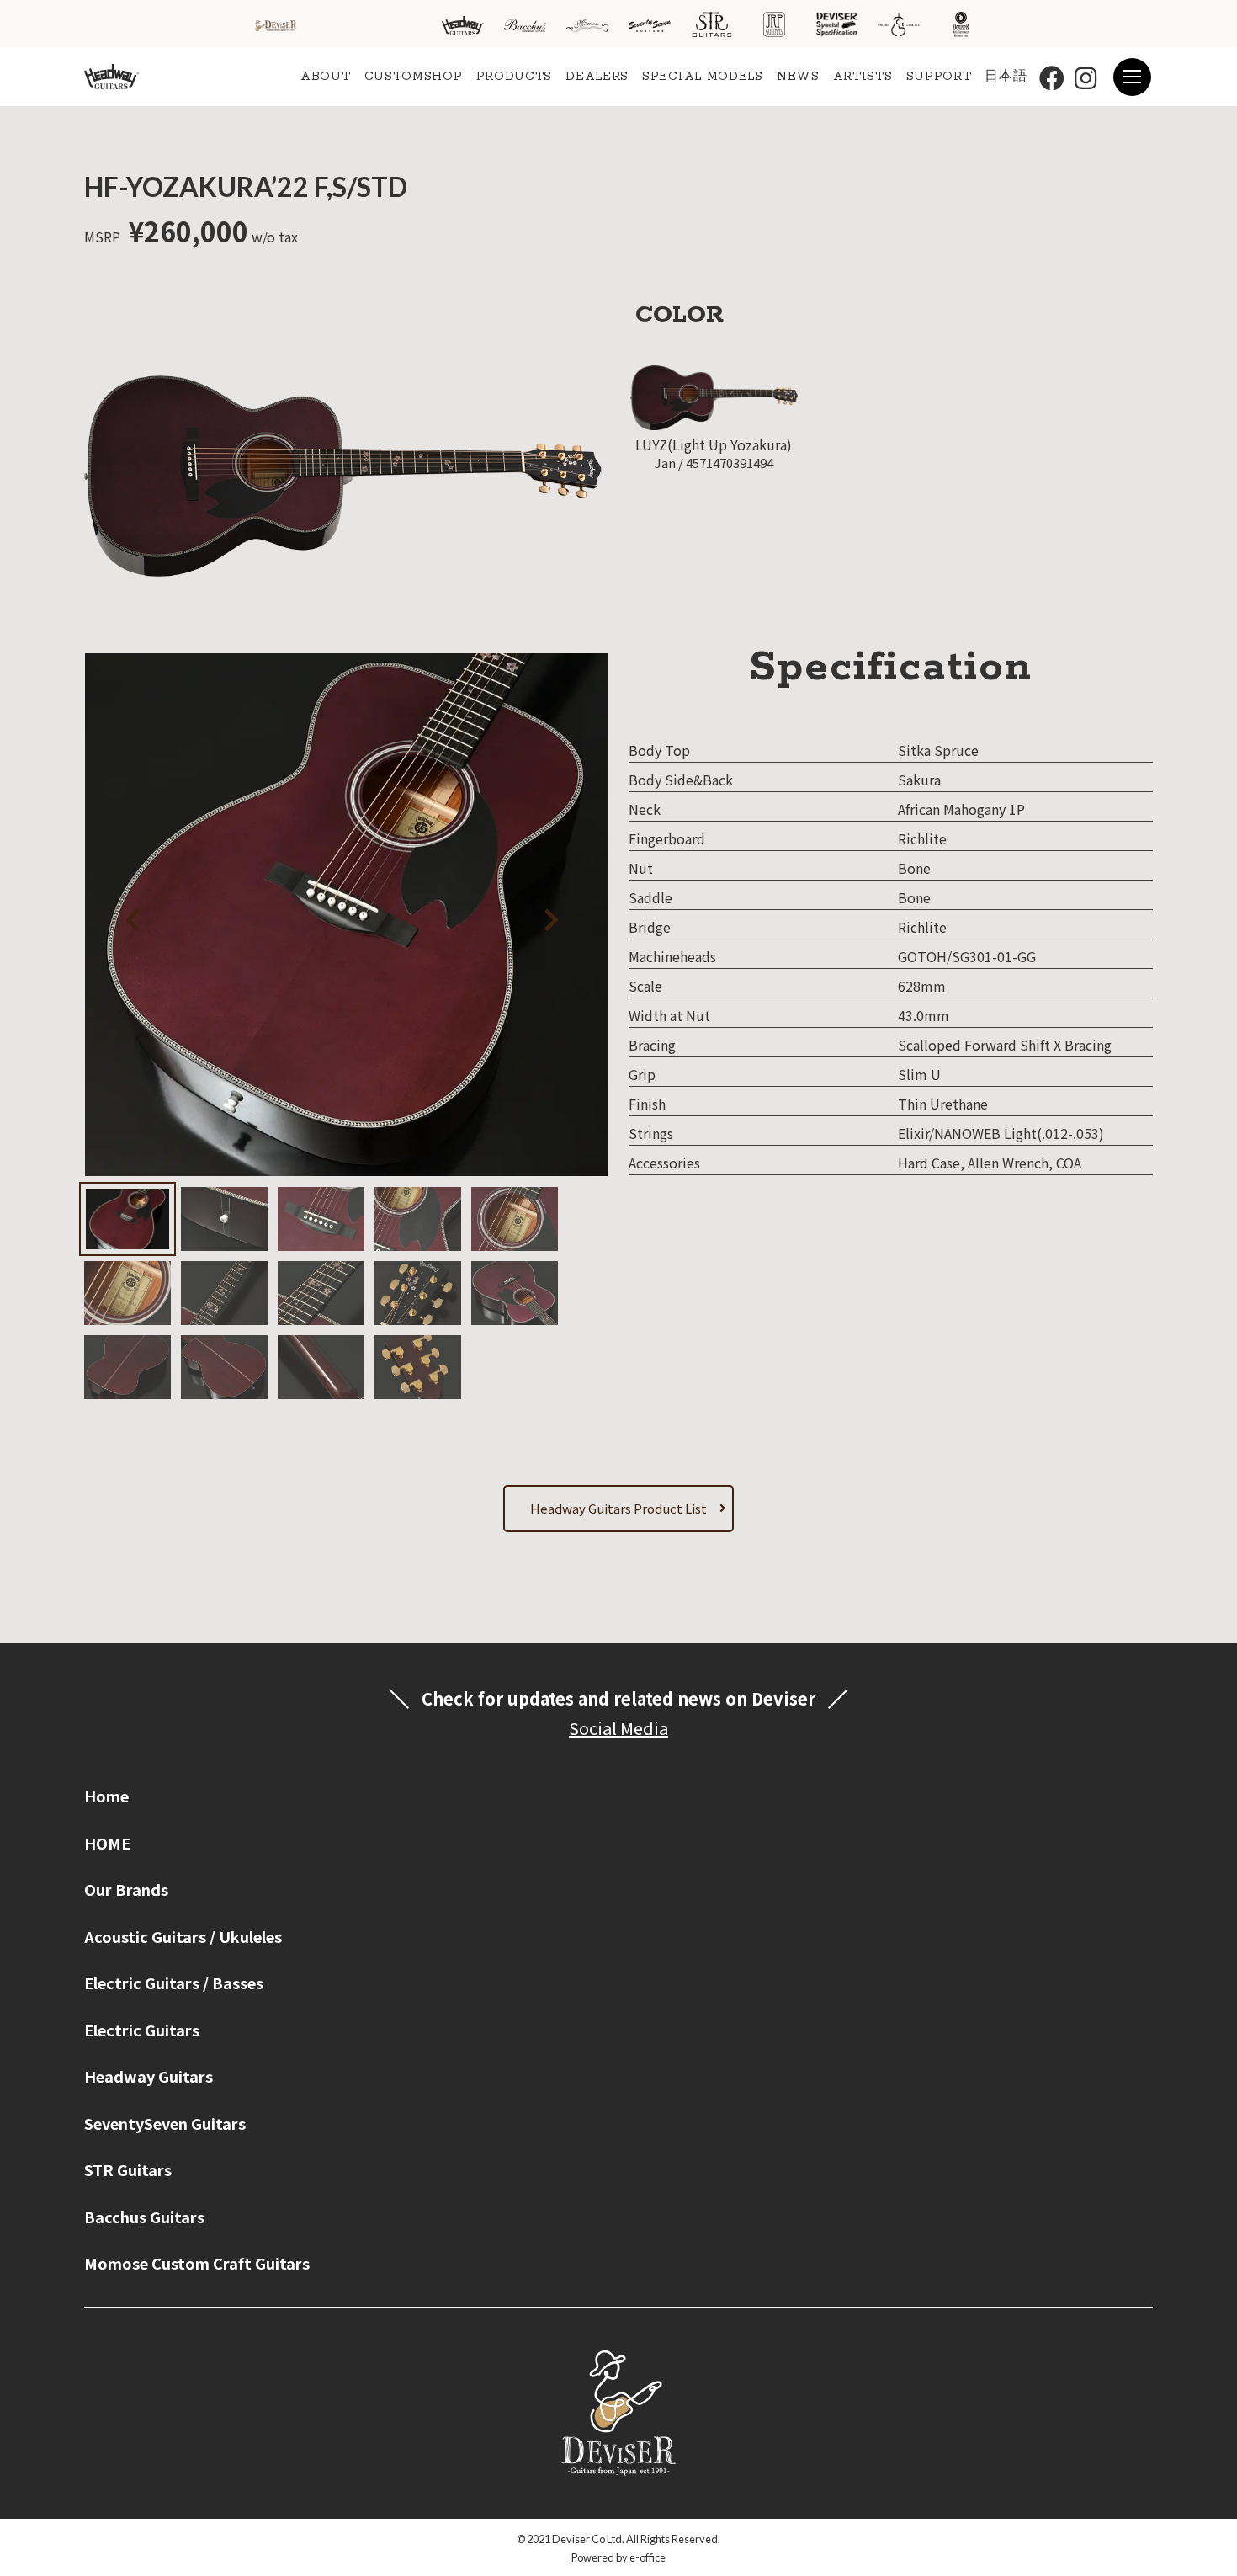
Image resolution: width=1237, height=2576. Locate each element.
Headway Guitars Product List (618, 1508)
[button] (547, 917)
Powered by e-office (618, 2557)
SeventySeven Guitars (165, 2123)
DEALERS (597, 77)
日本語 (1006, 77)
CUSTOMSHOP (414, 77)
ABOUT (326, 77)
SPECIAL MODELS (703, 77)
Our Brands (126, 1889)
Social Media (618, 1728)
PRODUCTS (515, 77)
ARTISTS (863, 77)
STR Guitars (128, 2169)
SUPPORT (939, 77)
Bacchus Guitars (144, 2217)
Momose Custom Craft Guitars (197, 2263)
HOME (107, 1843)
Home (106, 1796)
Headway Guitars (149, 2076)
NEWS (798, 77)
